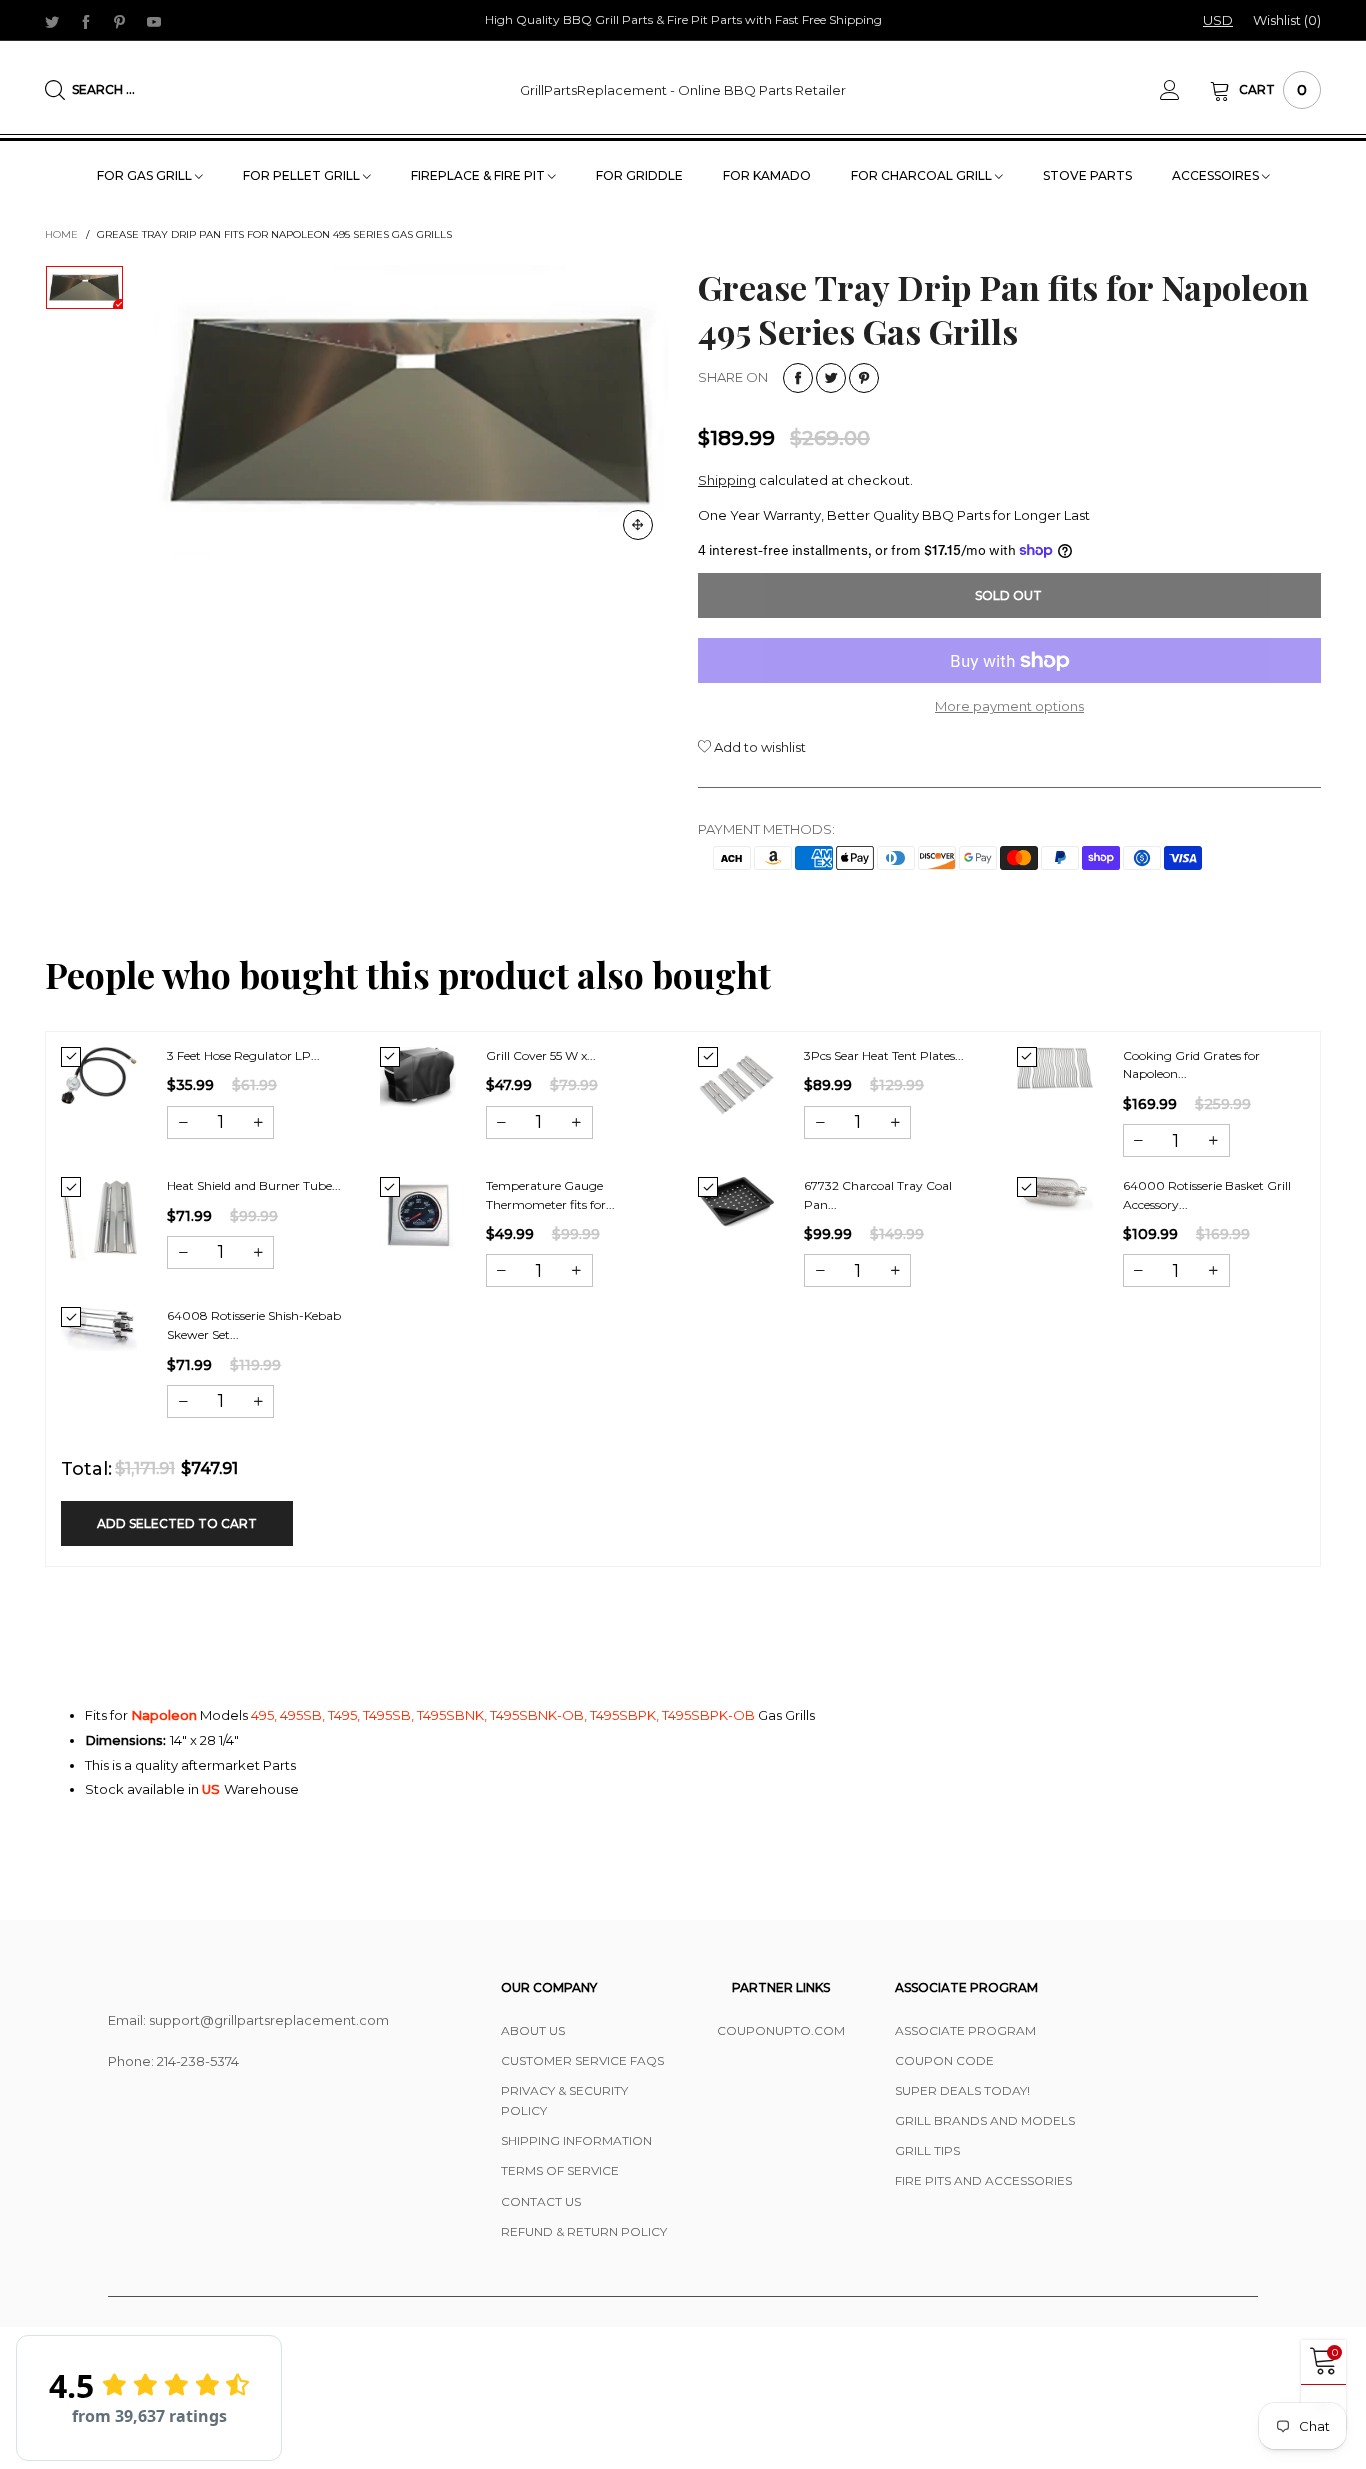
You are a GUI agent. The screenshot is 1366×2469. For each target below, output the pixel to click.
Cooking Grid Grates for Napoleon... (1191, 1065)
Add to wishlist (758, 747)
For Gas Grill (146, 175)
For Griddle (639, 175)
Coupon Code (944, 2060)
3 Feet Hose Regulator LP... (243, 1055)
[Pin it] (864, 378)
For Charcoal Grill (923, 175)
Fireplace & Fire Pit (479, 175)
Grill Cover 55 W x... (541, 1055)
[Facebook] (86, 21)
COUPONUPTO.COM (781, 2030)
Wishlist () (1287, 20)
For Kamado (767, 175)
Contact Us (541, 2201)
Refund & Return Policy (584, 2231)
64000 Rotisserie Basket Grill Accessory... (1207, 1195)
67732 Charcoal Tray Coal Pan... (878, 1195)
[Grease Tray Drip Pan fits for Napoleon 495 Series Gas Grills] (411, 410)
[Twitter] (52, 21)
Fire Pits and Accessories (983, 2180)
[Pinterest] (120, 21)
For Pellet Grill (303, 175)
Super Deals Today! (962, 2090)
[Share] (798, 378)
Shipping (727, 480)
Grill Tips (927, 2150)
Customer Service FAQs (582, 2060)
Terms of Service (560, 2170)
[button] (183, 1122)
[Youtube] (154, 21)
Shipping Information (576, 2140)
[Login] (1185, 90)
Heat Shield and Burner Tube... (254, 1185)
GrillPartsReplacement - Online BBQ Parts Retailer (683, 90)
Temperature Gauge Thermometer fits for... (550, 1195)
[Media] (638, 525)
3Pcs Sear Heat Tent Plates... (884, 1055)
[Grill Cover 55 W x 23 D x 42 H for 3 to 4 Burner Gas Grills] (418, 1077)
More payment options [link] (1009, 706)
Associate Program (965, 2030)
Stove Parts (1087, 175)
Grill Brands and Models (985, 2120)
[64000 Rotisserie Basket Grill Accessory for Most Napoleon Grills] (1055, 1193)
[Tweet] (831, 378)
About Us (533, 2030)
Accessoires (1217, 175)
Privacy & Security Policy (564, 2100)
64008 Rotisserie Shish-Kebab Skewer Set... (254, 1325)
